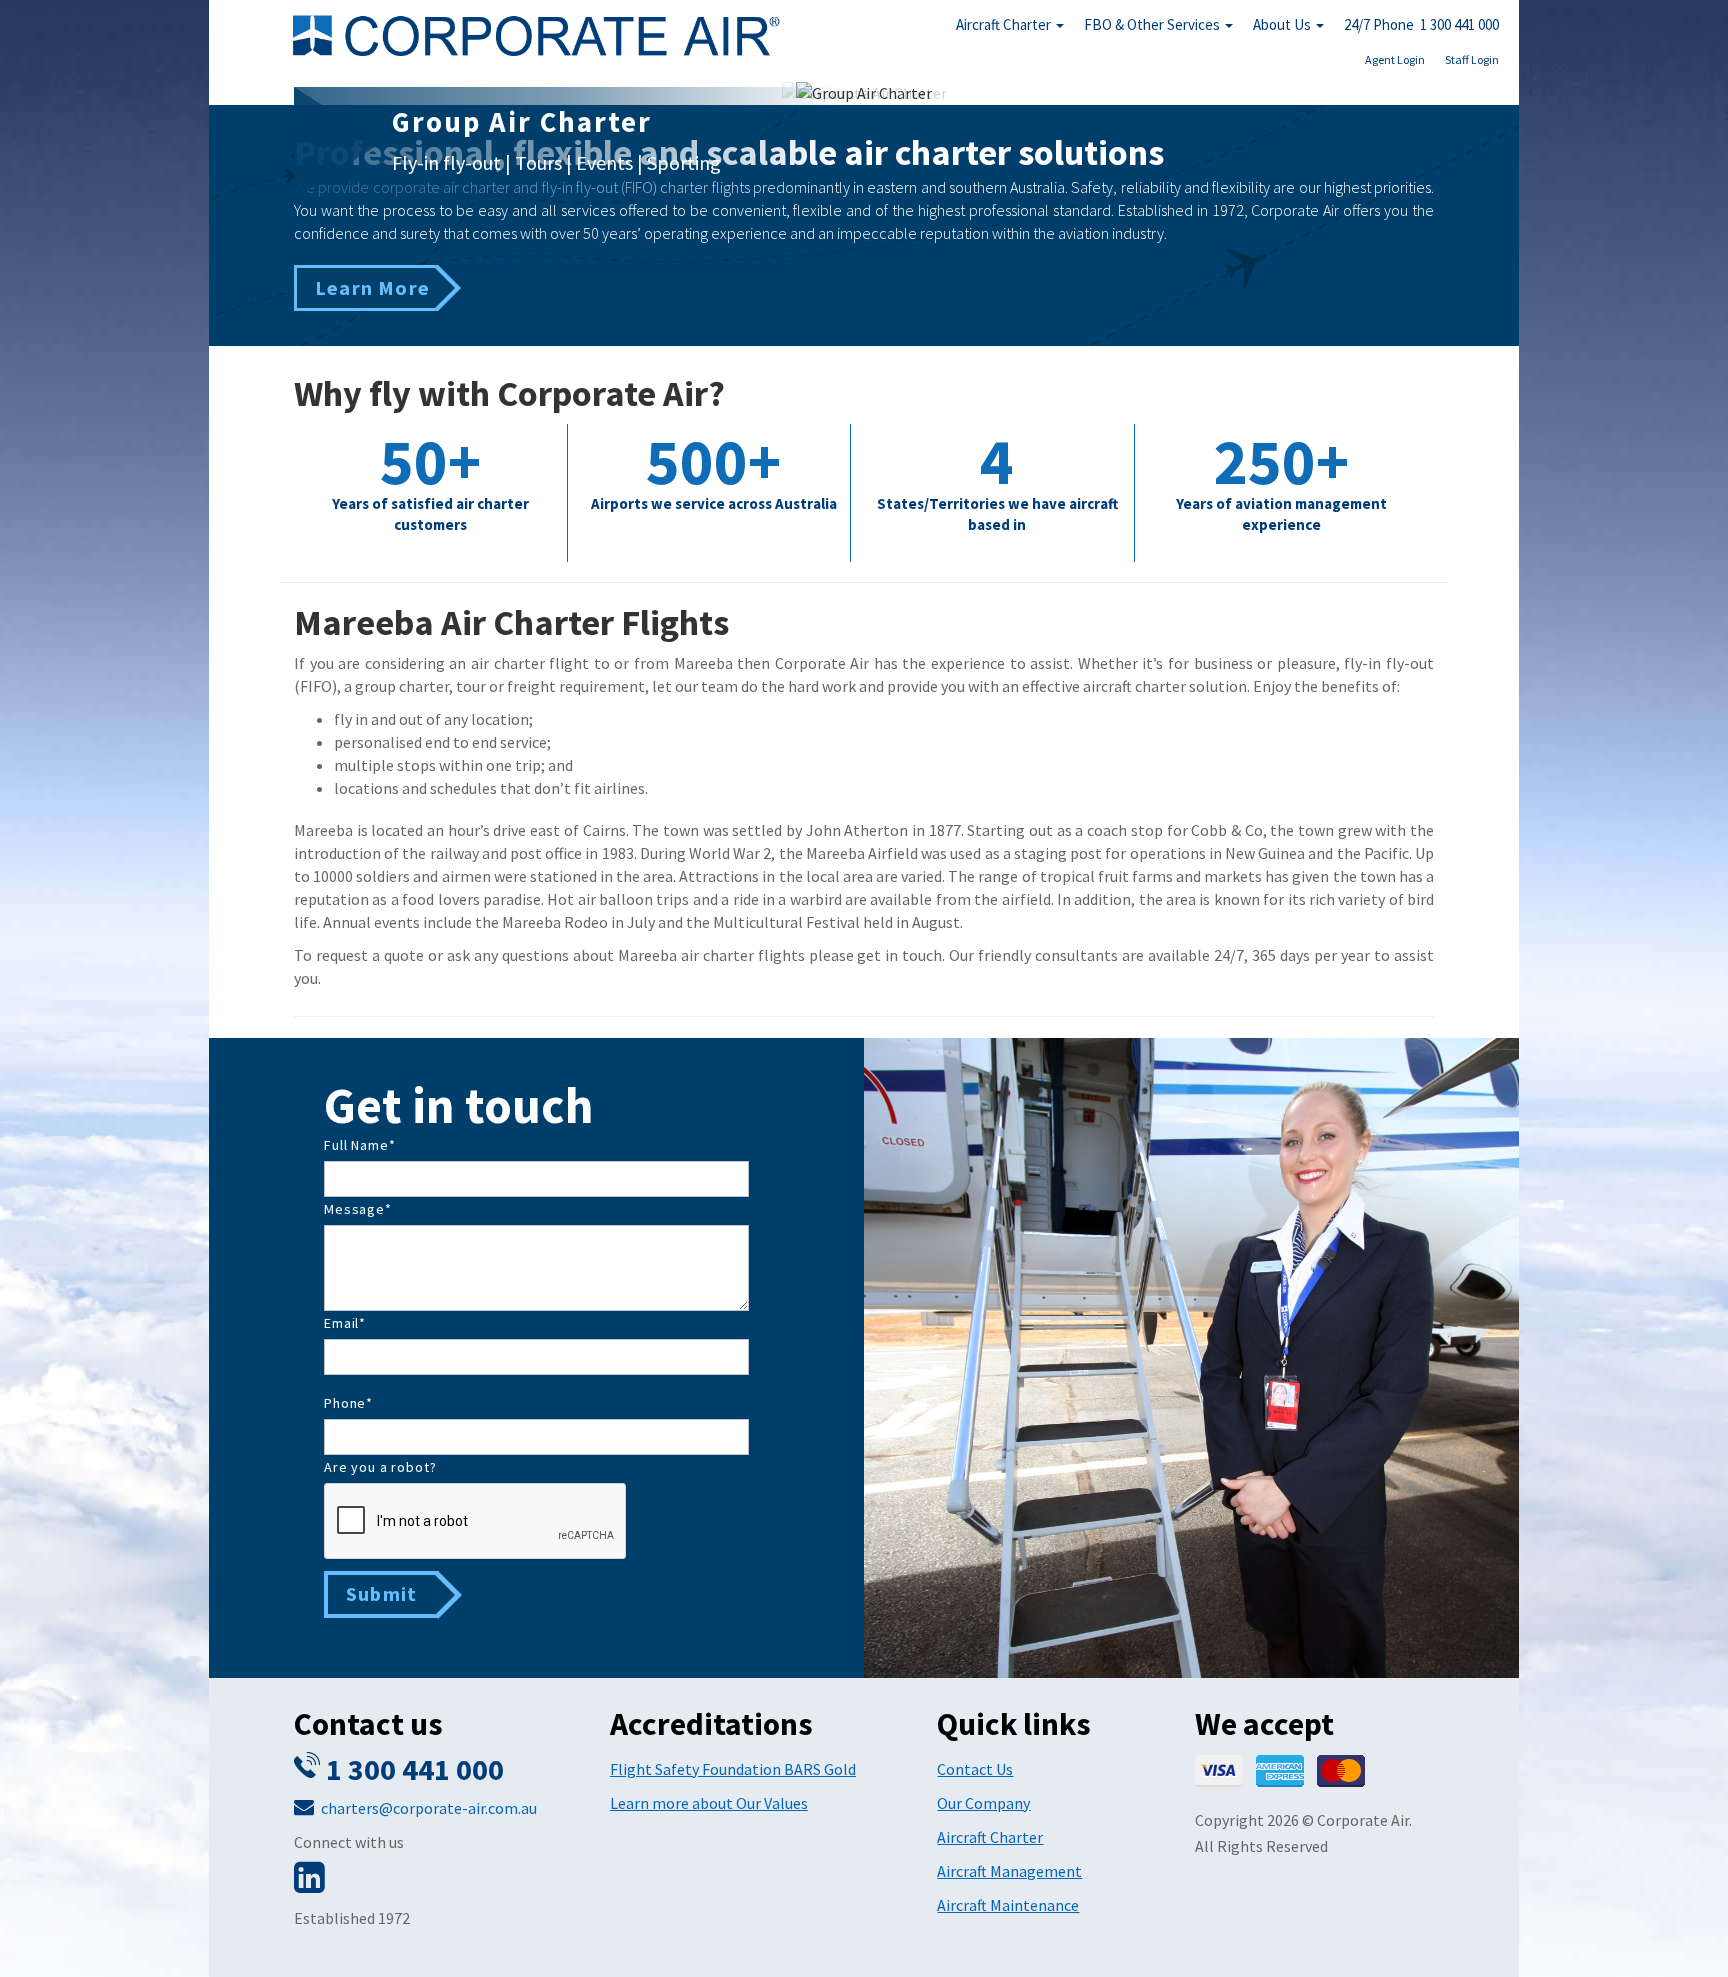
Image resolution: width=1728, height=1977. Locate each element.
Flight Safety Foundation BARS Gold (733, 1769)
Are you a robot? (380, 1467)
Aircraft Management (1009, 1871)
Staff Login (1472, 59)
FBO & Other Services (1153, 24)
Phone (348, 1403)
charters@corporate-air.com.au (429, 1808)
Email (345, 1323)
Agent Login (1395, 59)
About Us (1283, 24)
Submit (381, 1593)
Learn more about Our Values (709, 1803)
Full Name (359, 1145)
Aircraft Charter (1005, 24)
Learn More (372, 287)
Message (358, 1209)
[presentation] (476, 1522)
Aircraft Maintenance (1008, 1905)
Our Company (983, 1803)
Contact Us (975, 1769)
